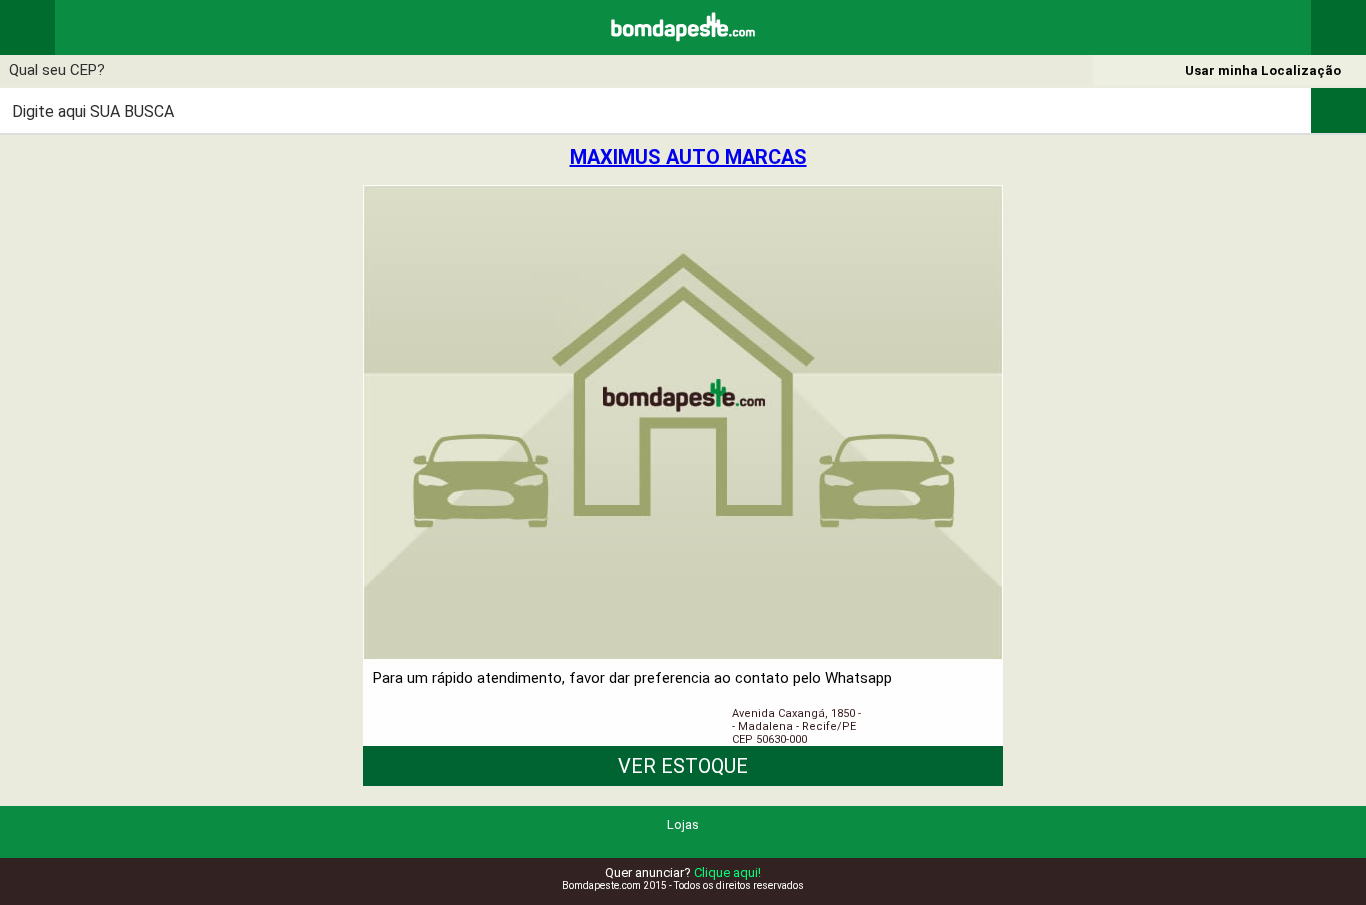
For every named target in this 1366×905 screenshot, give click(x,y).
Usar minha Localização (1263, 70)
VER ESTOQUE (683, 766)
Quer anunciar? (683, 872)
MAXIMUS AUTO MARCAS (688, 157)
